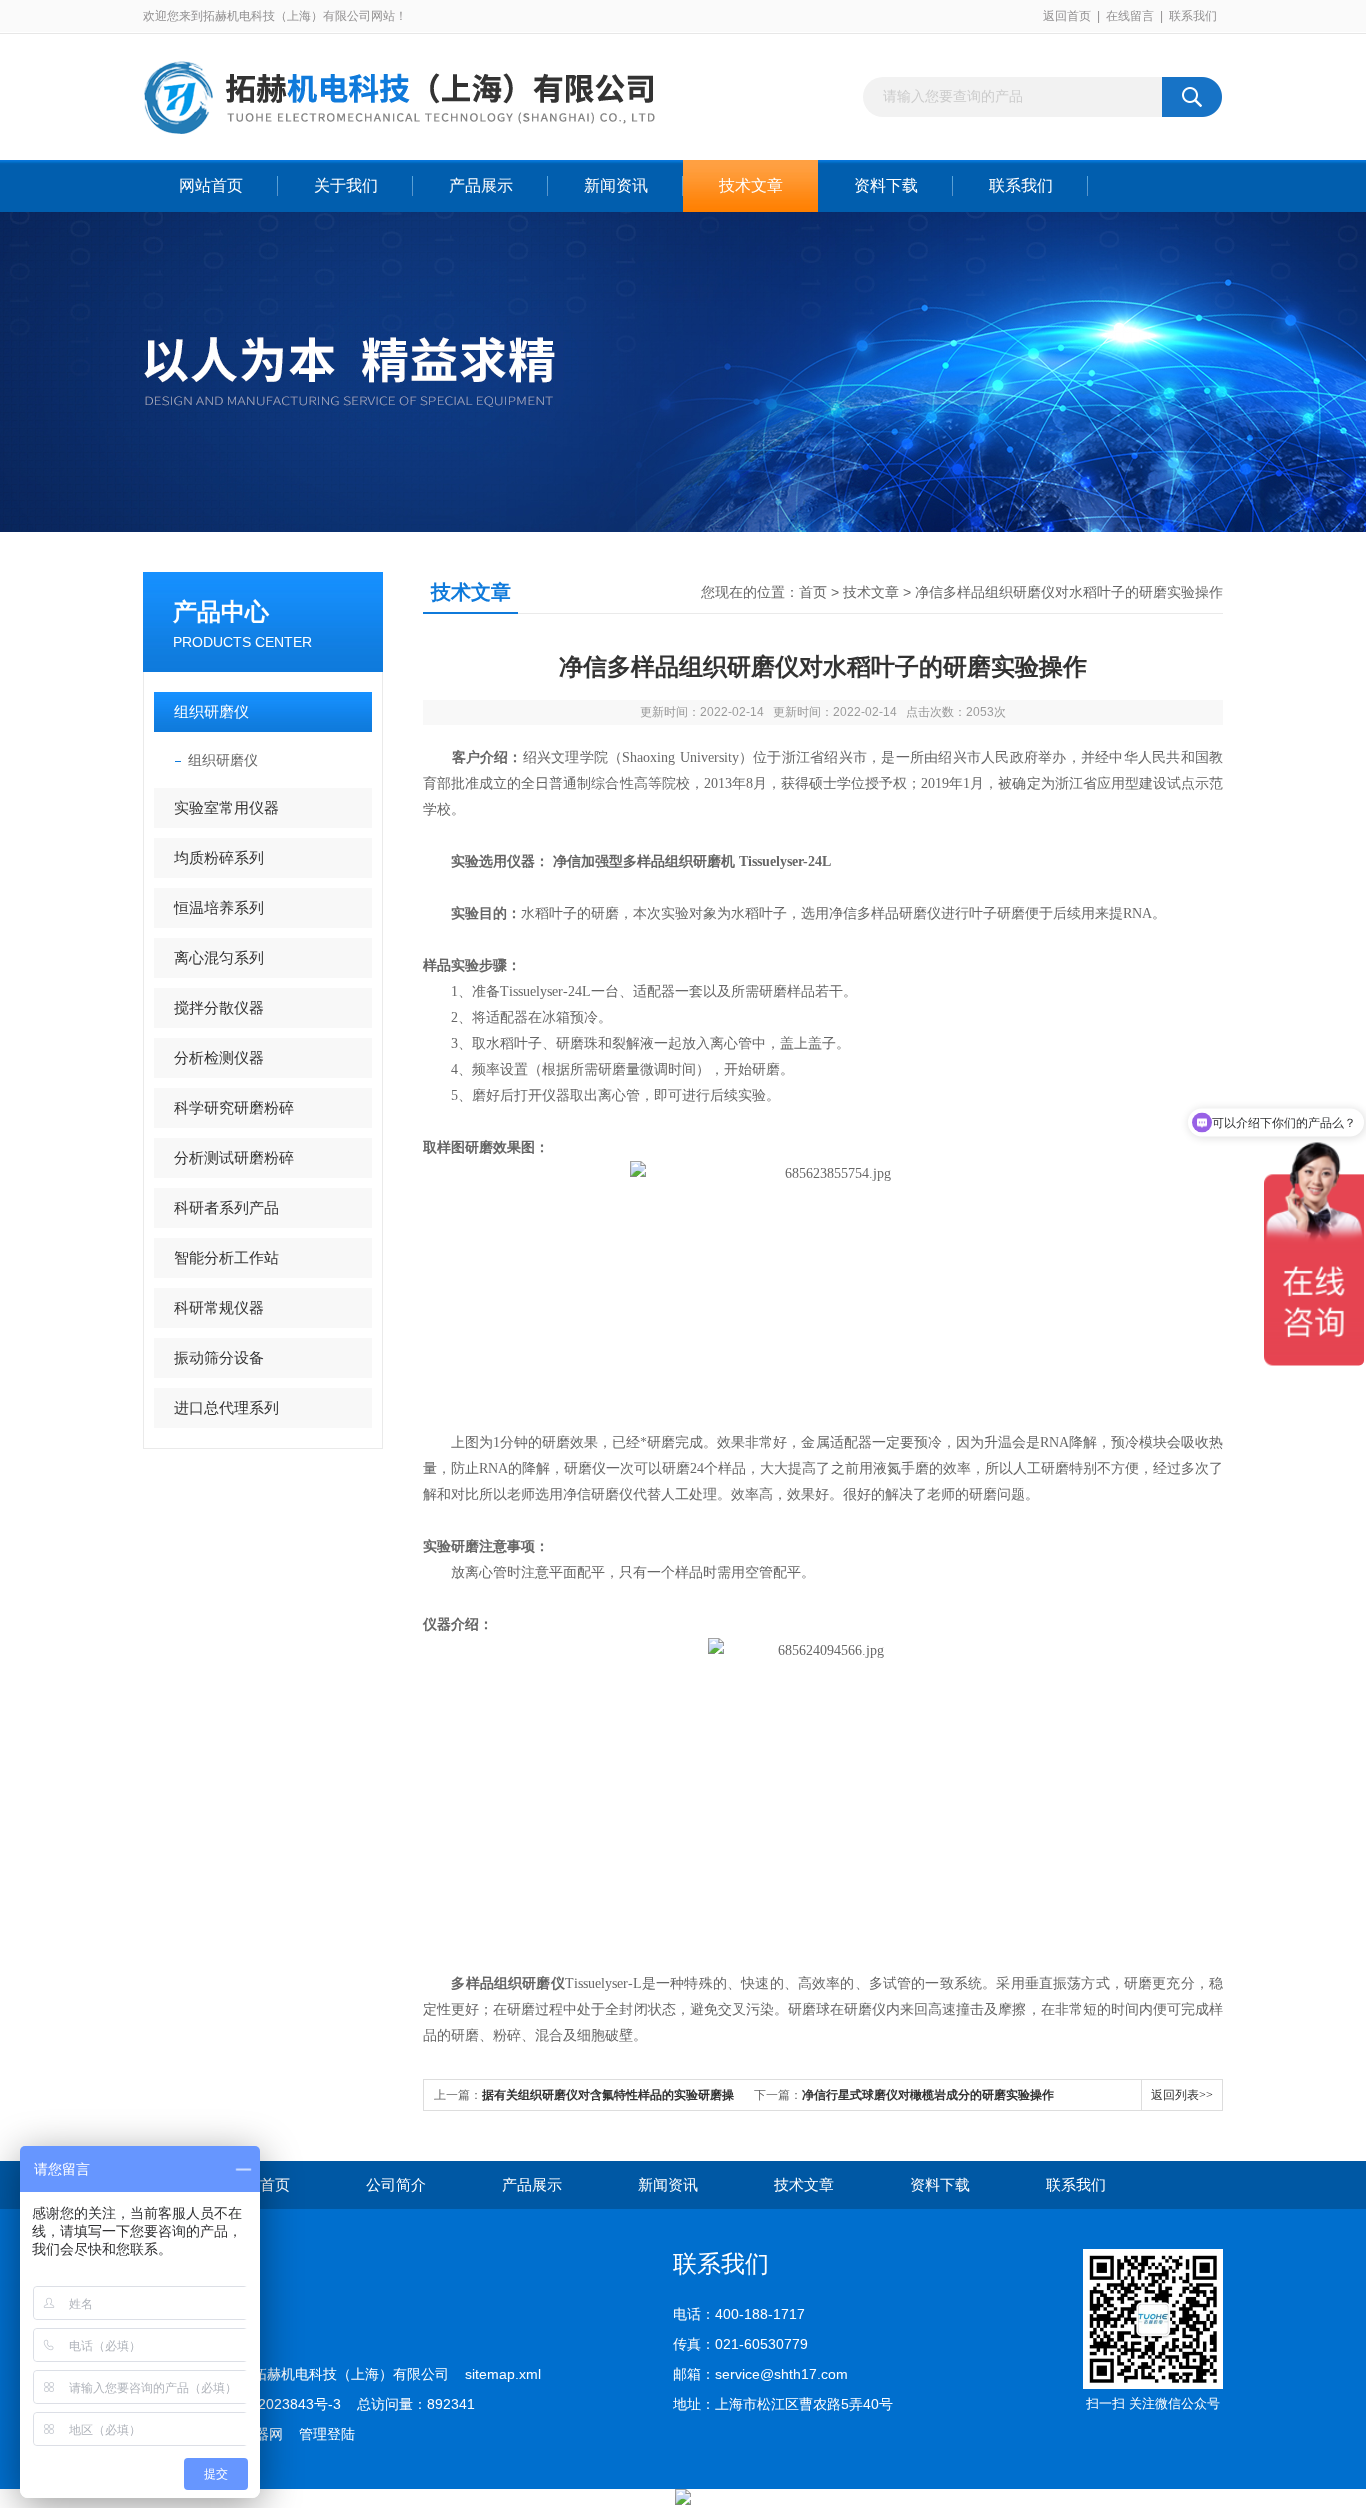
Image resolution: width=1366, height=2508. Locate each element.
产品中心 (221, 611)
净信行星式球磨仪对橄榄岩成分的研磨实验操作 (928, 2095)
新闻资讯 (616, 185)
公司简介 (396, 2184)
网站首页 (211, 185)
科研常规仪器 (219, 1307)
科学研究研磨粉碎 (234, 1107)
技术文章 (751, 185)
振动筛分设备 (219, 1357)
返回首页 (1067, 16)
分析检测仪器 (219, 1057)
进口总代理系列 (226, 1407)
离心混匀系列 (219, 957)
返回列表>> (1182, 2095)
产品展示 (481, 185)
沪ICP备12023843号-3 (270, 2404)
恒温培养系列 (219, 907)
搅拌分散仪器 (219, 1007)
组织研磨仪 (211, 711)
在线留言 (1130, 16)
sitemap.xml (503, 2374)
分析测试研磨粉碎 (234, 1157)
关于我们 (346, 185)
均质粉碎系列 (219, 857)
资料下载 (886, 185)
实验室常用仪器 (226, 807)
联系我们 (1193, 16)
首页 (813, 592)
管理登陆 (327, 2434)
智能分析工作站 (226, 1257)
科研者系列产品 (226, 1207)
